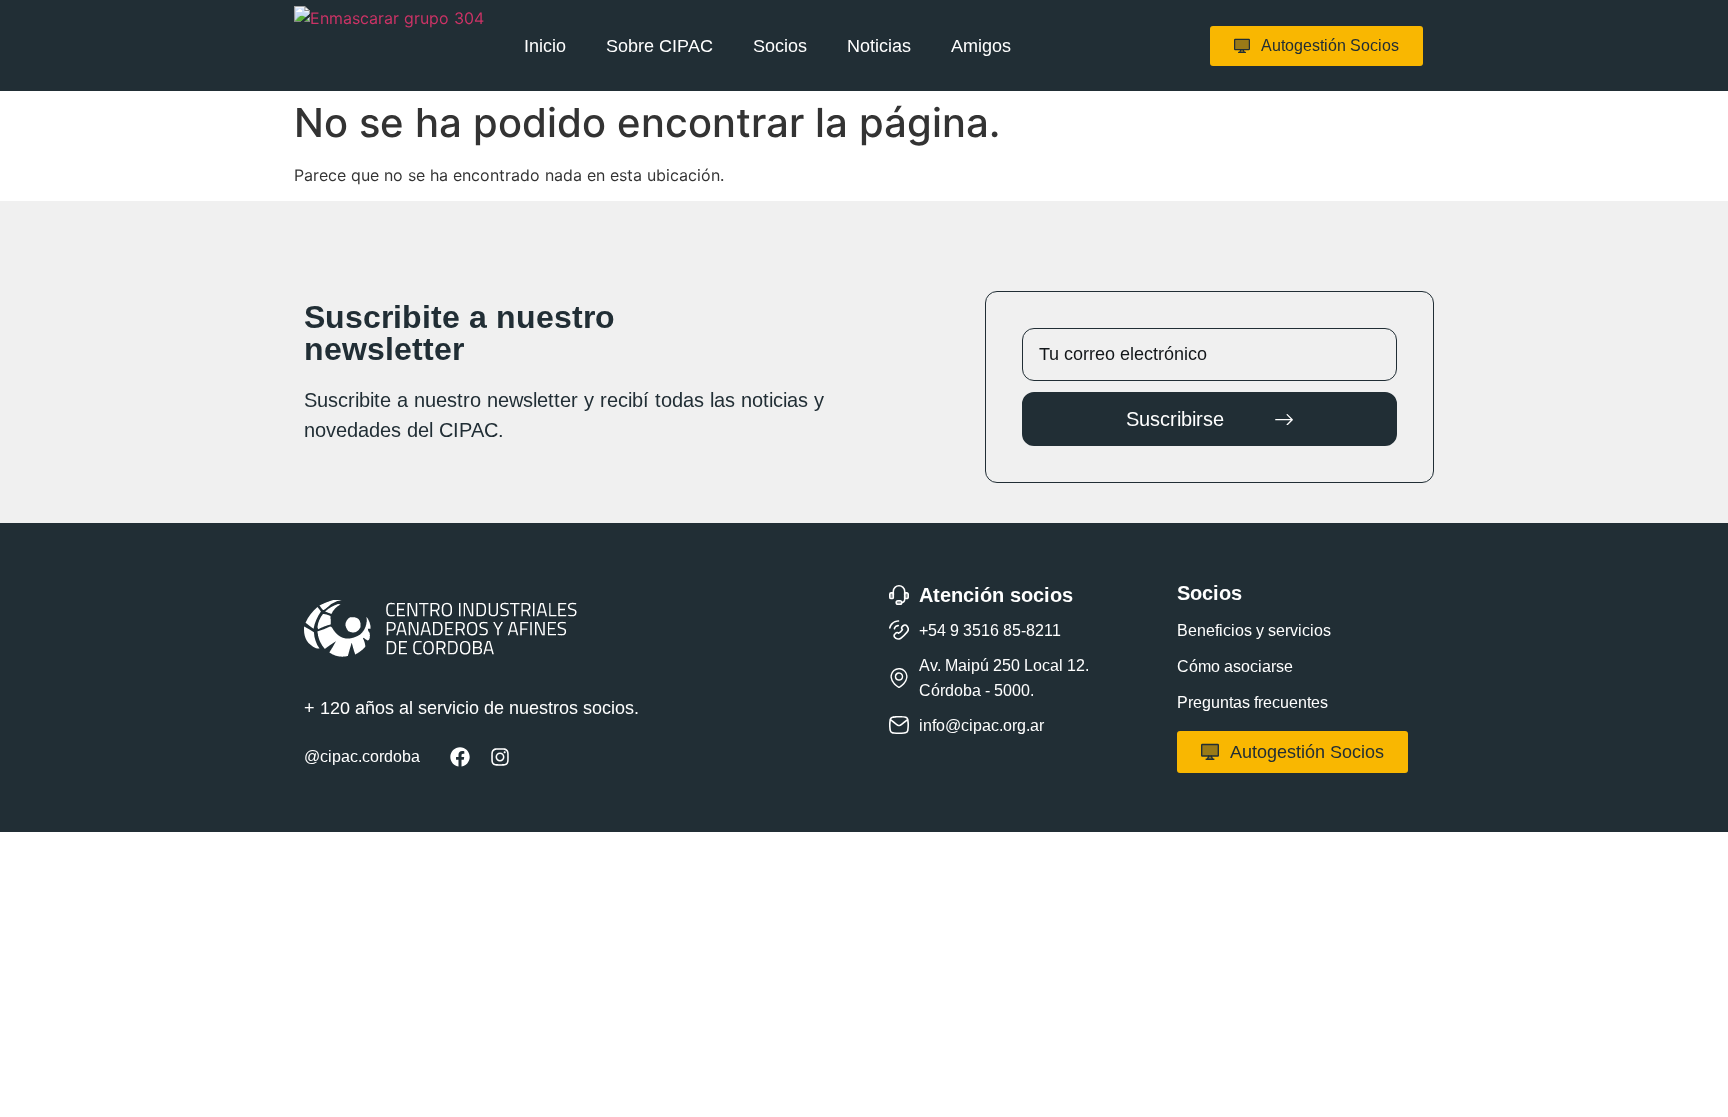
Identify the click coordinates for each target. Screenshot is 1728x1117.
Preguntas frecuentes (1252, 702)
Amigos (981, 46)
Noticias (879, 46)
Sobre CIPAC (659, 46)
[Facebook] (460, 757)
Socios (780, 46)
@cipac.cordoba (362, 756)
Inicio (545, 46)
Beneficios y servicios (1254, 630)
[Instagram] (500, 757)
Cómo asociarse (1235, 666)
